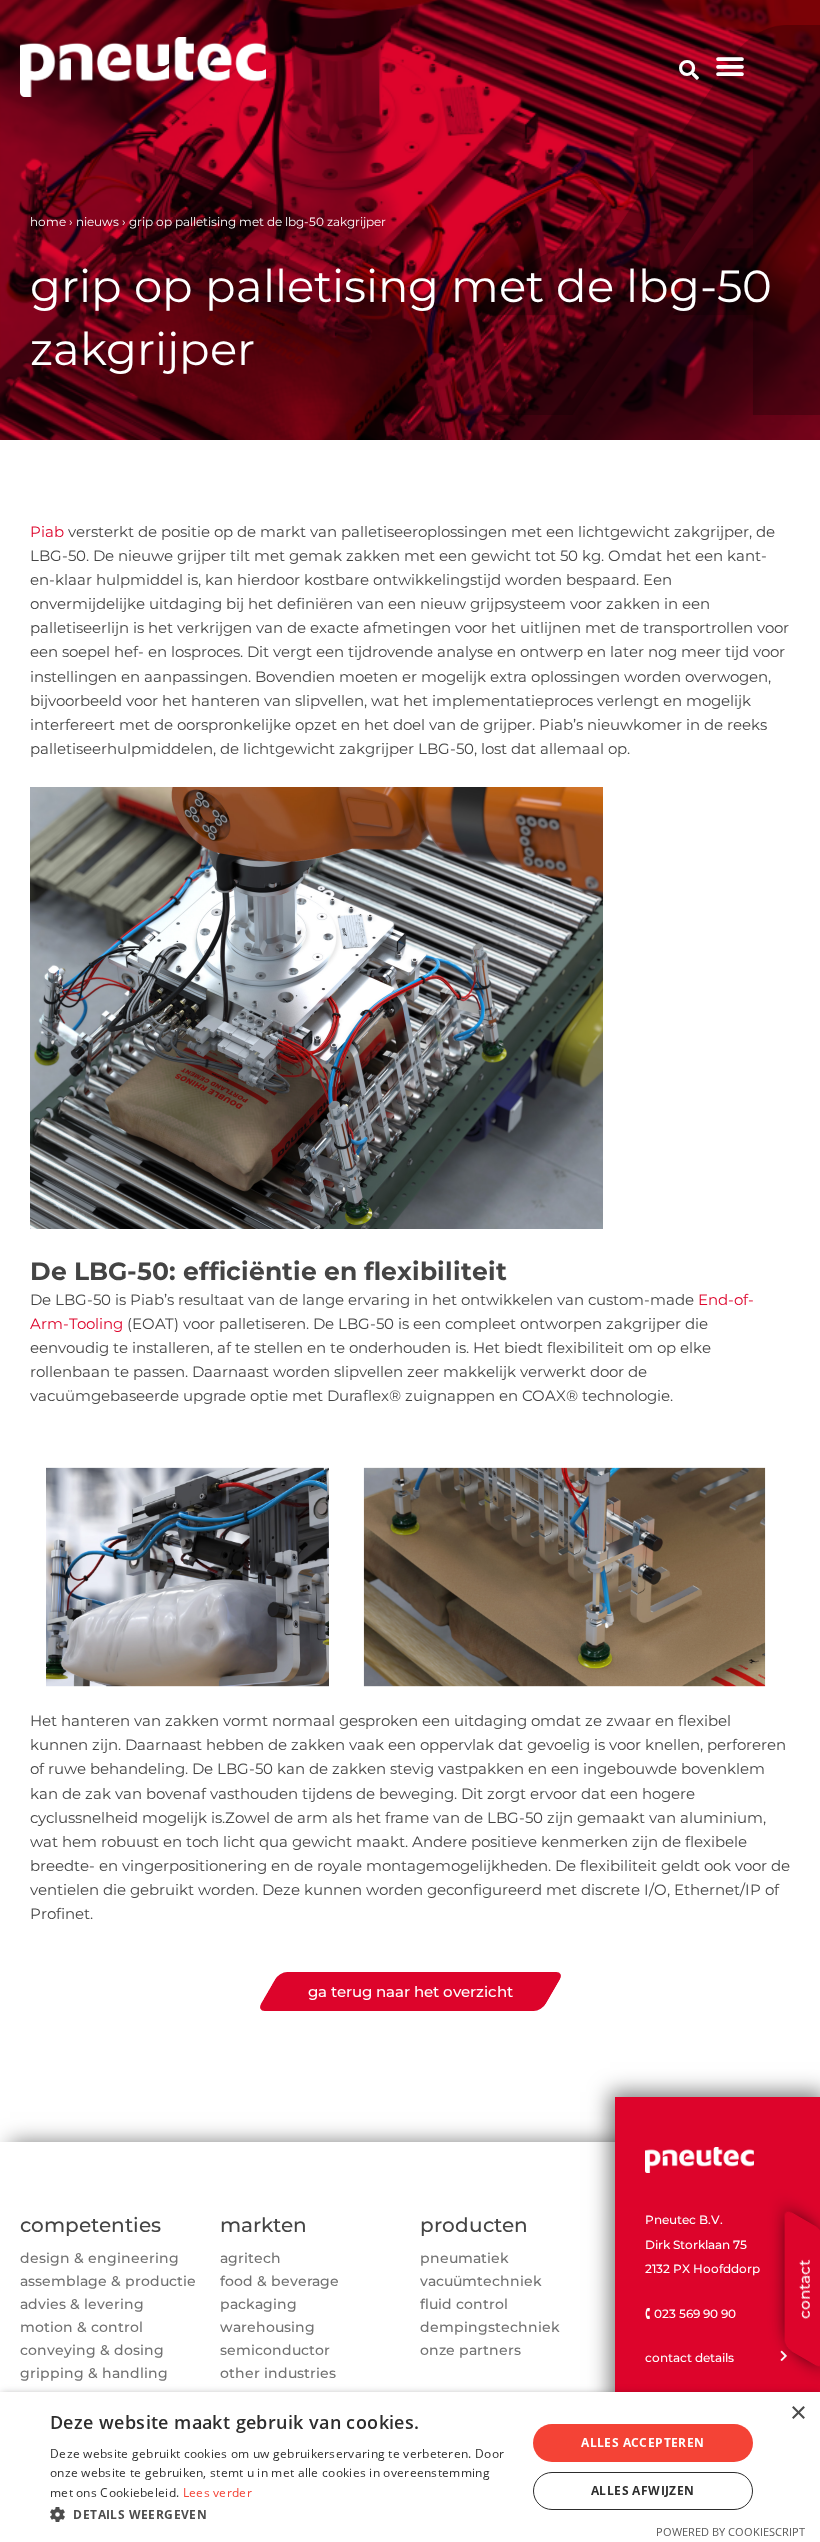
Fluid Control (464, 2304)
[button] (729, 67)
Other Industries (278, 2373)
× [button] (797, 2413)
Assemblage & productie (108, 2281)
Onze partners (470, 2350)
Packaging (258, 2304)
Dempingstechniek (490, 2327)
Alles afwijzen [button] (643, 2490)
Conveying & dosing (92, 2350)
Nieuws (97, 221)
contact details (689, 2357)
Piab (47, 531)
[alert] (410, 2467)
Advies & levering (82, 2304)
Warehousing (267, 2327)
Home (48, 221)
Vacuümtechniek (481, 2281)
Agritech (250, 2258)
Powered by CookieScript (730, 2531)
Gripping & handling (94, 2373)
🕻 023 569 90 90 (690, 2313)
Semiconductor (275, 2350)
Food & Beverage (279, 2281)
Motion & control (81, 2327)
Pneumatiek (464, 2258)
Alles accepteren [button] (642, 2442)
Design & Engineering (99, 2258)
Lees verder (217, 2492)
